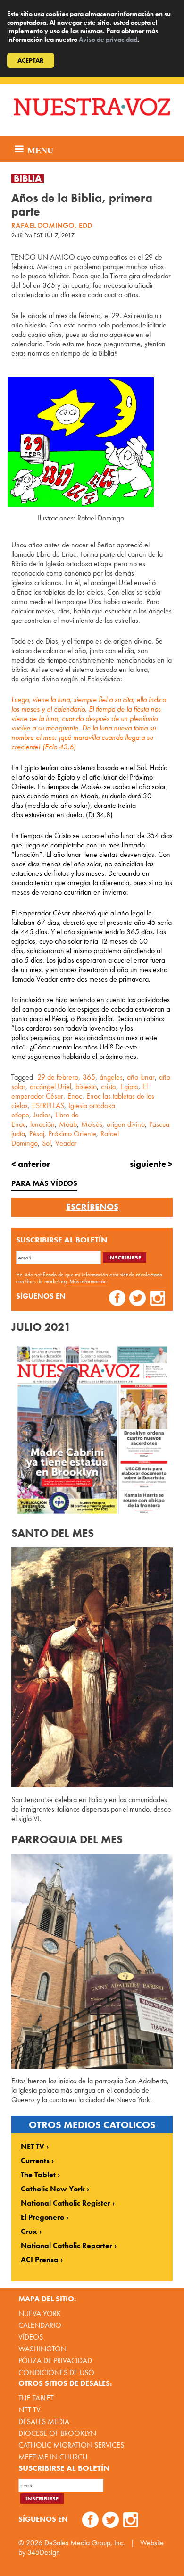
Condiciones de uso (56, 2372)
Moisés (92, 1124)
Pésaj (37, 1134)
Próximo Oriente (72, 1134)
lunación (42, 1124)
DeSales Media (44, 2421)
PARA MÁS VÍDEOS (44, 1183)
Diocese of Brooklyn (57, 2433)
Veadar (66, 1143)
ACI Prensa (40, 2260)
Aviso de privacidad (108, 39)
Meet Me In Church (53, 2457)
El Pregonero (42, 2217)
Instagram (158, 1299)
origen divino (126, 1124)
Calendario (40, 2325)
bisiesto (86, 1087)
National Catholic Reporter (67, 2246)
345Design (44, 2552)
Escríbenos (92, 1207)
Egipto (129, 1087)
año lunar (141, 1077)
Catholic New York (53, 2189)
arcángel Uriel (50, 1087)
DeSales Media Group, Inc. (85, 2543)
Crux (29, 2232)
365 (89, 1077)
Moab (68, 1124)
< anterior (31, 1164)
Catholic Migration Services (71, 2445)
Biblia (28, 178)
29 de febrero (58, 1077)
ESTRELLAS (48, 1105)
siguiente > (151, 1164)
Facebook (117, 1299)
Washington (42, 2349)
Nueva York (40, 2313)
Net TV (29, 2410)
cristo (109, 1087)
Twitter (138, 1299)
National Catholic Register (66, 2203)
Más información (88, 1281)
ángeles (111, 1077)
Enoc (75, 1096)
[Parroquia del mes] (92, 1961)
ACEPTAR (31, 60)
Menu (39, 149)
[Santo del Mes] (92, 1667)
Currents (35, 2161)
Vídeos (31, 2337)
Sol (46, 1143)
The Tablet (38, 2175)
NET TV (33, 2147)
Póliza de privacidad (55, 2361)
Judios (42, 1115)
